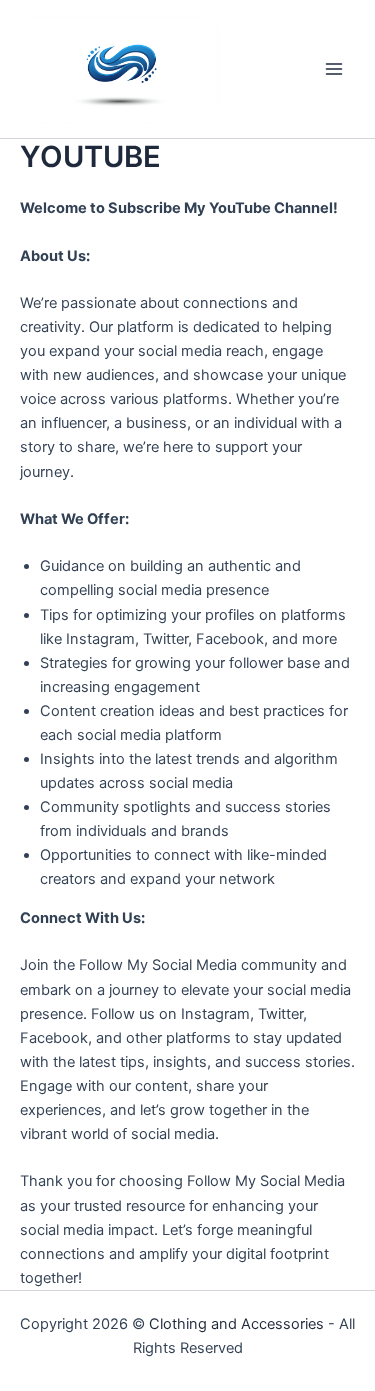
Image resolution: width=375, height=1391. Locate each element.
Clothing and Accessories (236, 1324)
